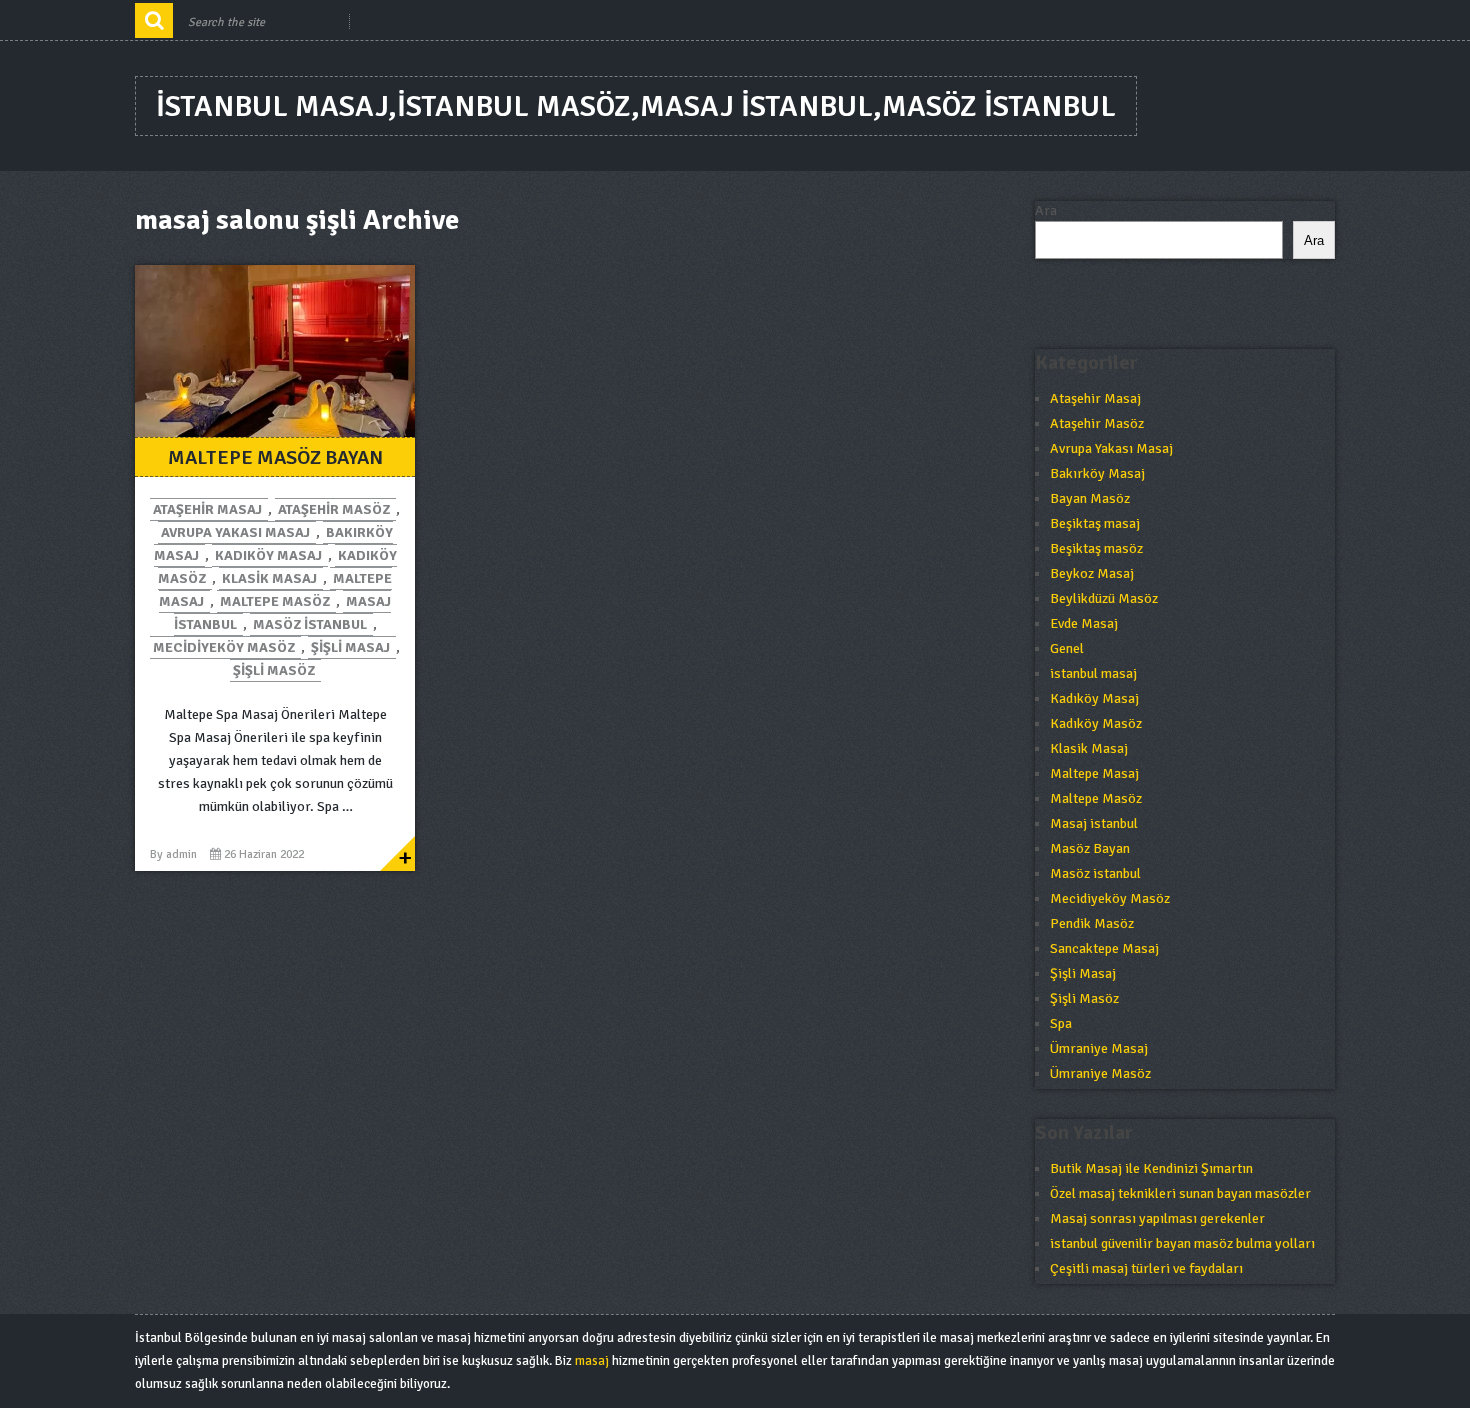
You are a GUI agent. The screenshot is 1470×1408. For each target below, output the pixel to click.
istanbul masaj (1093, 673)
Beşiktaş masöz (1096, 548)
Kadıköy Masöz (1096, 723)
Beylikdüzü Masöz (1104, 598)
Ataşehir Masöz (334, 509)
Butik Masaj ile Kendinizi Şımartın (1151, 1168)
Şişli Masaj (350, 647)
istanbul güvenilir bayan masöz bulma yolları (1182, 1243)
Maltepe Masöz (275, 601)
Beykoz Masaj (1092, 573)
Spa (1061, 1023)
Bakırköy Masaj (1097, 473)
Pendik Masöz (1092, 923)
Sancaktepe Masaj (1104, 948)
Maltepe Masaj (1094, 773)
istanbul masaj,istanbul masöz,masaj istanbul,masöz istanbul (636, 106)
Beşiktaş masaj (1095, 523)
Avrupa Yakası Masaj (235, 532)
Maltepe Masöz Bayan (275, 457)
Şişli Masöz (274, 670)
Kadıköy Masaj (268, 555)
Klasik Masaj (269, 578)
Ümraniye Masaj (1099, 1048)
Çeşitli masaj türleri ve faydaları (1146, 1268)
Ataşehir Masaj (207, 509)
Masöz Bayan (1090, 848)
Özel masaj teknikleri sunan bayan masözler (1180, 1193)
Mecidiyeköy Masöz (224, 647)
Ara (1046, 210)
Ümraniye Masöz (1100, 1073)
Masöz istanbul (310, 624)
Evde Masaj (1084, 623)
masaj (592, 1361)
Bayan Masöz (1090, 498)
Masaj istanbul (1094, 823)
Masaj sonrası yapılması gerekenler (1157, 1218)
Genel (1067, 648)
